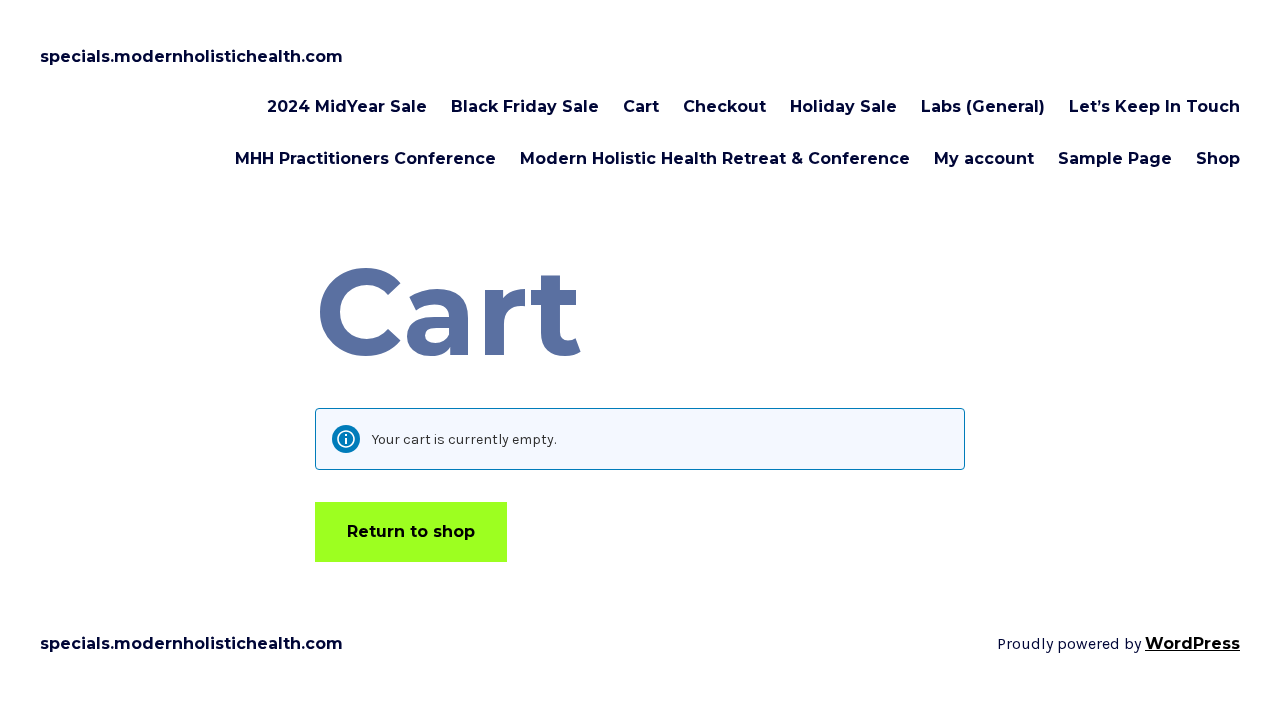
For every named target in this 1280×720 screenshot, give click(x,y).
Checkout (724, 106)
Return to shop (411, 531)
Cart (641, 106)
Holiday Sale (843, 106)
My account (984, 158)
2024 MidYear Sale (347, 106)
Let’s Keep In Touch (1154, 106)
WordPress (1192, 643)
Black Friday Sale (525, 106)
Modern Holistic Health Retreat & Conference (715, 158)
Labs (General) (983, 106)
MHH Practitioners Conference (365, 158)
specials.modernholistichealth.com (191, 56)
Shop (1218, 158)
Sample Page (1115, 158)
